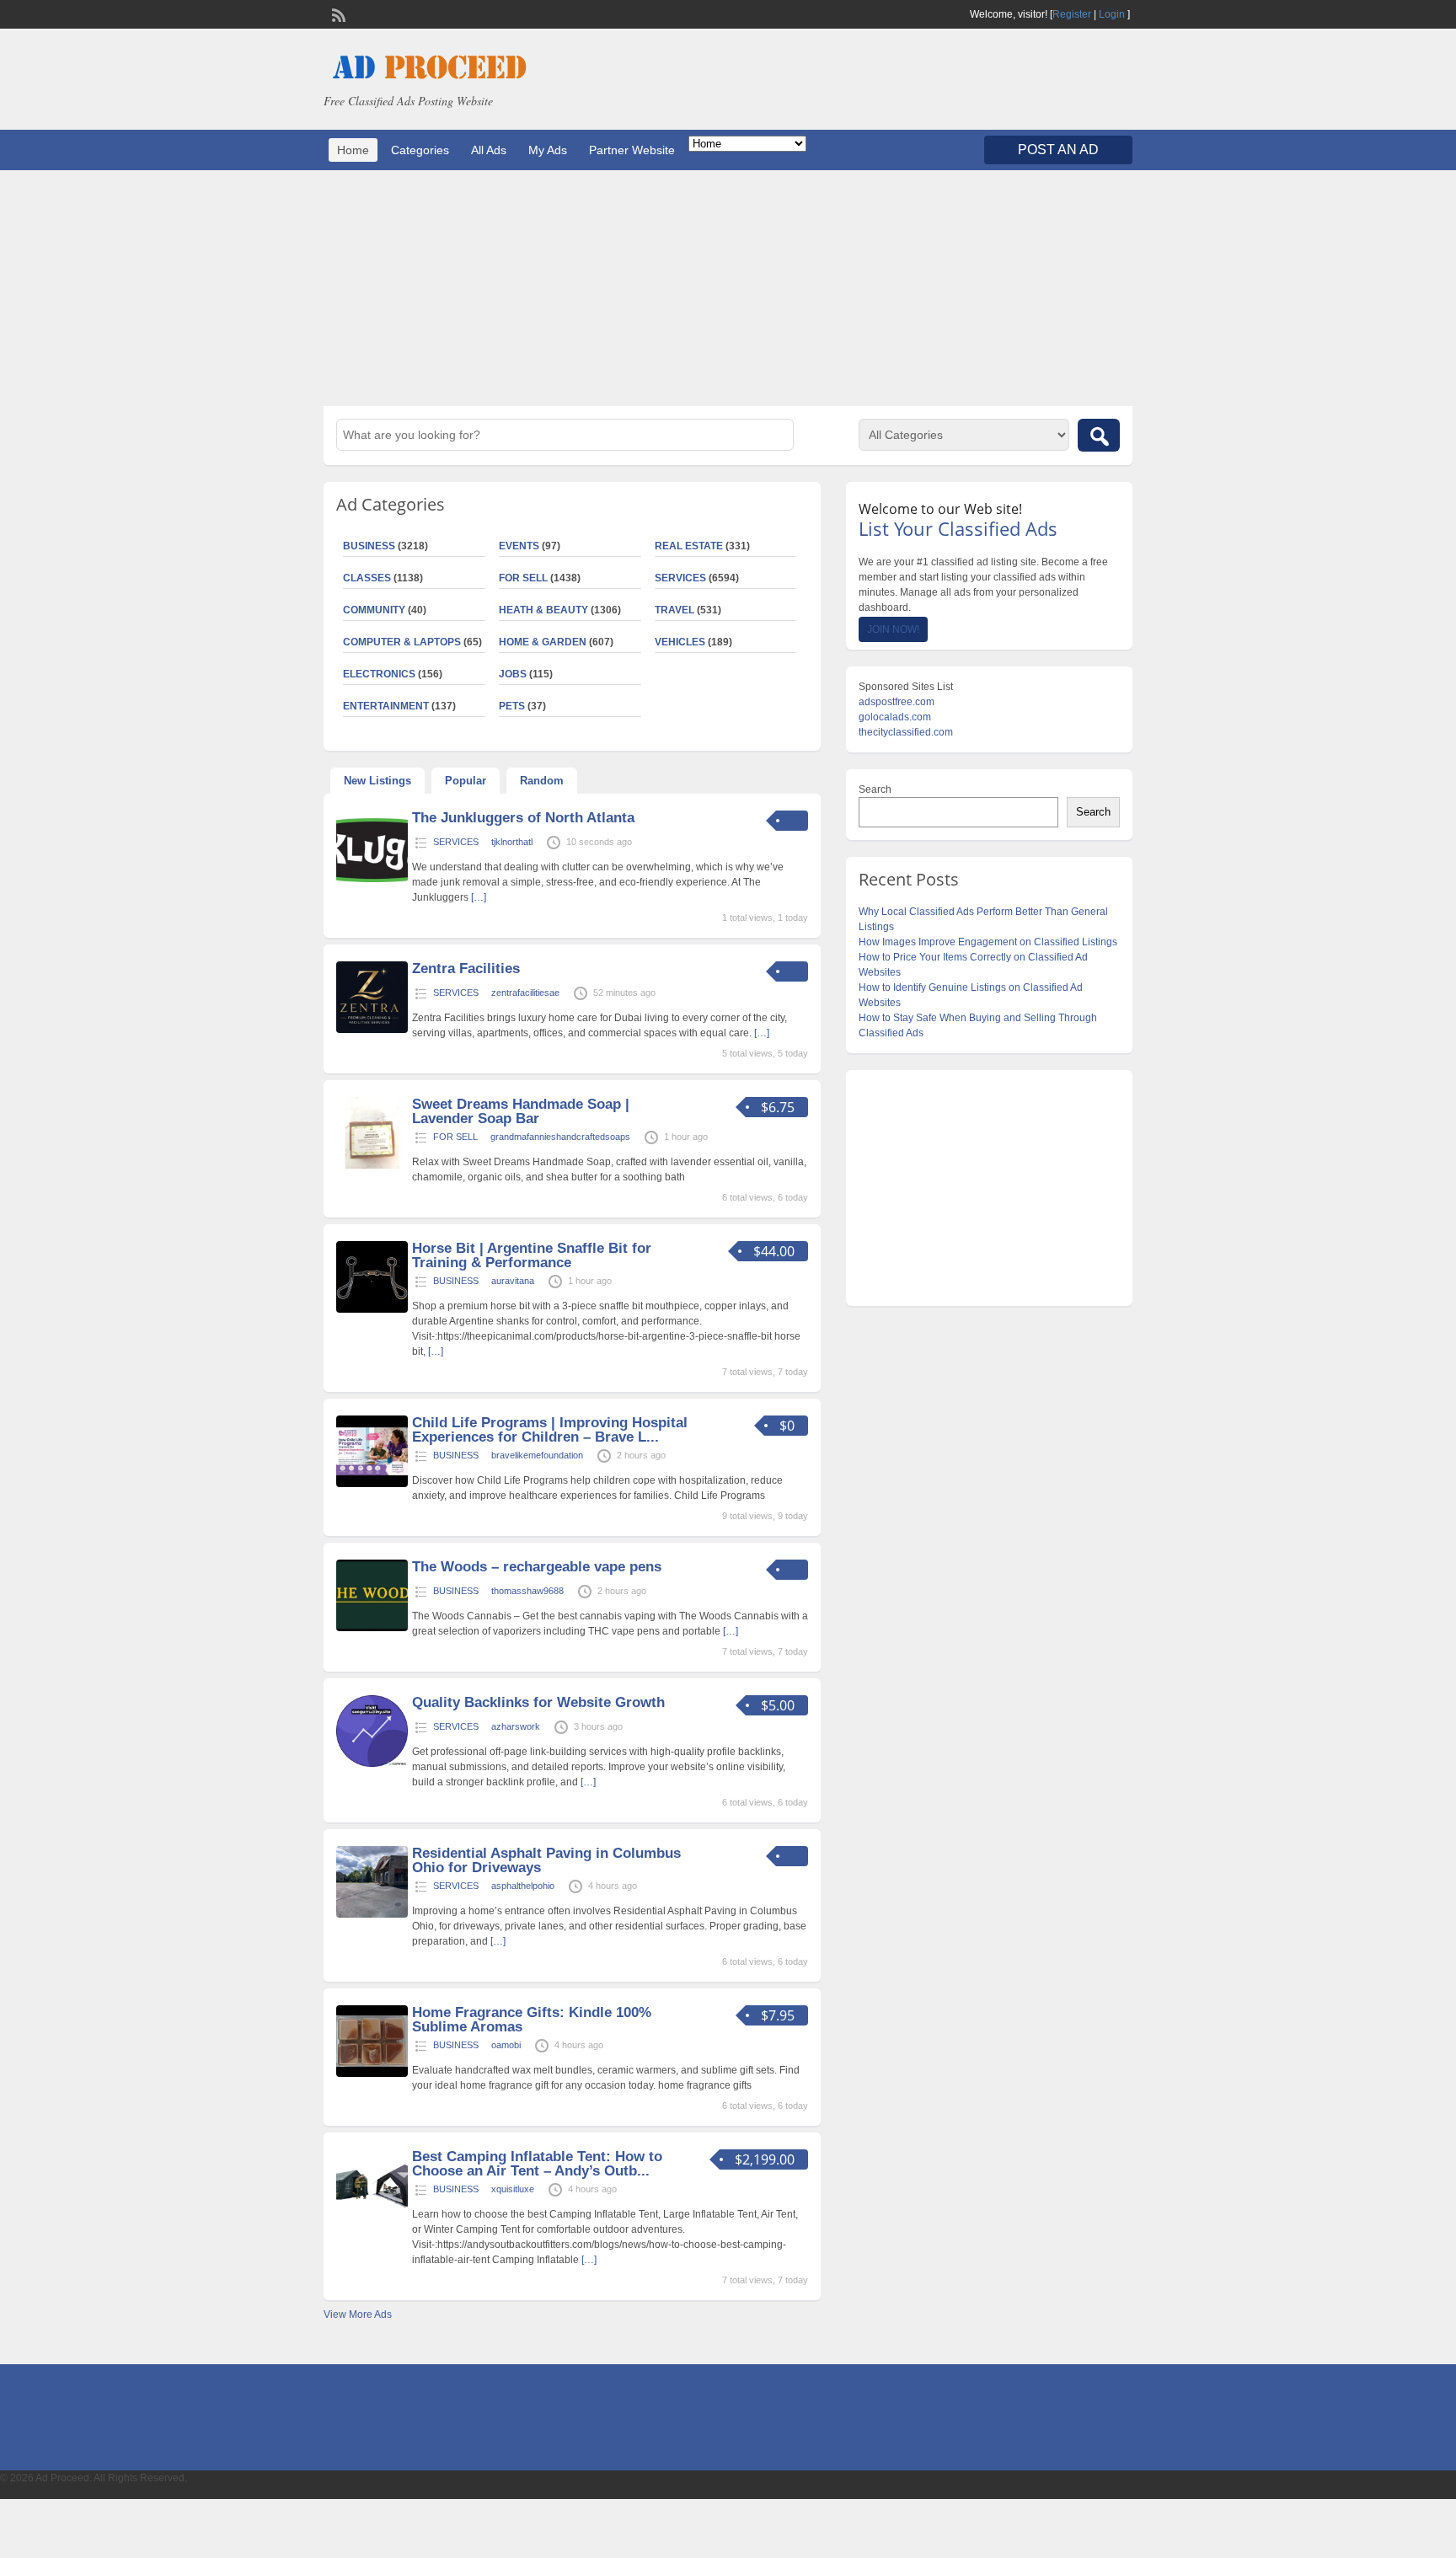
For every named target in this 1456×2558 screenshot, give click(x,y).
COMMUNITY (374, 610)
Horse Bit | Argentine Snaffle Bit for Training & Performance (532, 1255)
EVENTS (519, 546)
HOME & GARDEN (543, 642)
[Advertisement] (728, 288)
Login (1112, 14)
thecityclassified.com (906, 732)
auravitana (513, 1281)
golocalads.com (895, 717)
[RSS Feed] (337, 13)
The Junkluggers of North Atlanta (523, 818)
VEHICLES (680, 642)
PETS (512, 706)
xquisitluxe (513, 2189)
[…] (479, 897)
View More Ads (358, 2315)
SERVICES (680, 578)
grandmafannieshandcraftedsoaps (560, 1137)
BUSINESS (369, 546)
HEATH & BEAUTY (543, 610)
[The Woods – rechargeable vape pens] (372, 1628)
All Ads (489, 150)
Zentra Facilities (466, 969)
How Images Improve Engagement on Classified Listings (988, 942)
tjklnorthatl (512, 842)
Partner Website (632, 150)
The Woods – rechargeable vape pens (537, 1567)
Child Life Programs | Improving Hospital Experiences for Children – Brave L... (550, 1430)
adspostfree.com (897, 702)
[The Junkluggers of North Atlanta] (372, 879)
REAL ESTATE (689, 546)
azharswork (516, 1726)
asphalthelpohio (523, 1886)
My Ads (548, 150)
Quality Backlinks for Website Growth (538, 1702)
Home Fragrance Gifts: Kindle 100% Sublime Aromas (532, 2020)
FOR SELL (523, 578)
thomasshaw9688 (527, 1591)
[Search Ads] (1099, 435)
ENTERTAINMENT (386, 706)
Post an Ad (1058, 150)
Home (353, 150)
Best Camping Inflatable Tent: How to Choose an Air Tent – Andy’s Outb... (537, 2164)
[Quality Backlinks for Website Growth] (372, 1763)
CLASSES (367, 578)
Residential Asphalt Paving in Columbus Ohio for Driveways (546, 1860)
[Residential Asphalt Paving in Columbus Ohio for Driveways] (372, 1914)
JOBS (513, 674)
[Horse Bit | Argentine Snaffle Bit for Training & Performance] (372, 1309)
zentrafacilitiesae (525, 993)
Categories (420, 150)
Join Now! (893, 629)
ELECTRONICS (379, 674)
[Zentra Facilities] (372, 1030)
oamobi (506, 2045)
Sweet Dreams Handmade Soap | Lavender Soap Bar (521, 1111)
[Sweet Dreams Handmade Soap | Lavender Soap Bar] (372, 1165)
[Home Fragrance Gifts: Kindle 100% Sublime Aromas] (372, 2074)
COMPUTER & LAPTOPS (402, 642)
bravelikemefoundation (537, 1455)
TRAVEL (674, 610)
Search (875, 789)
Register (1072, 14)
